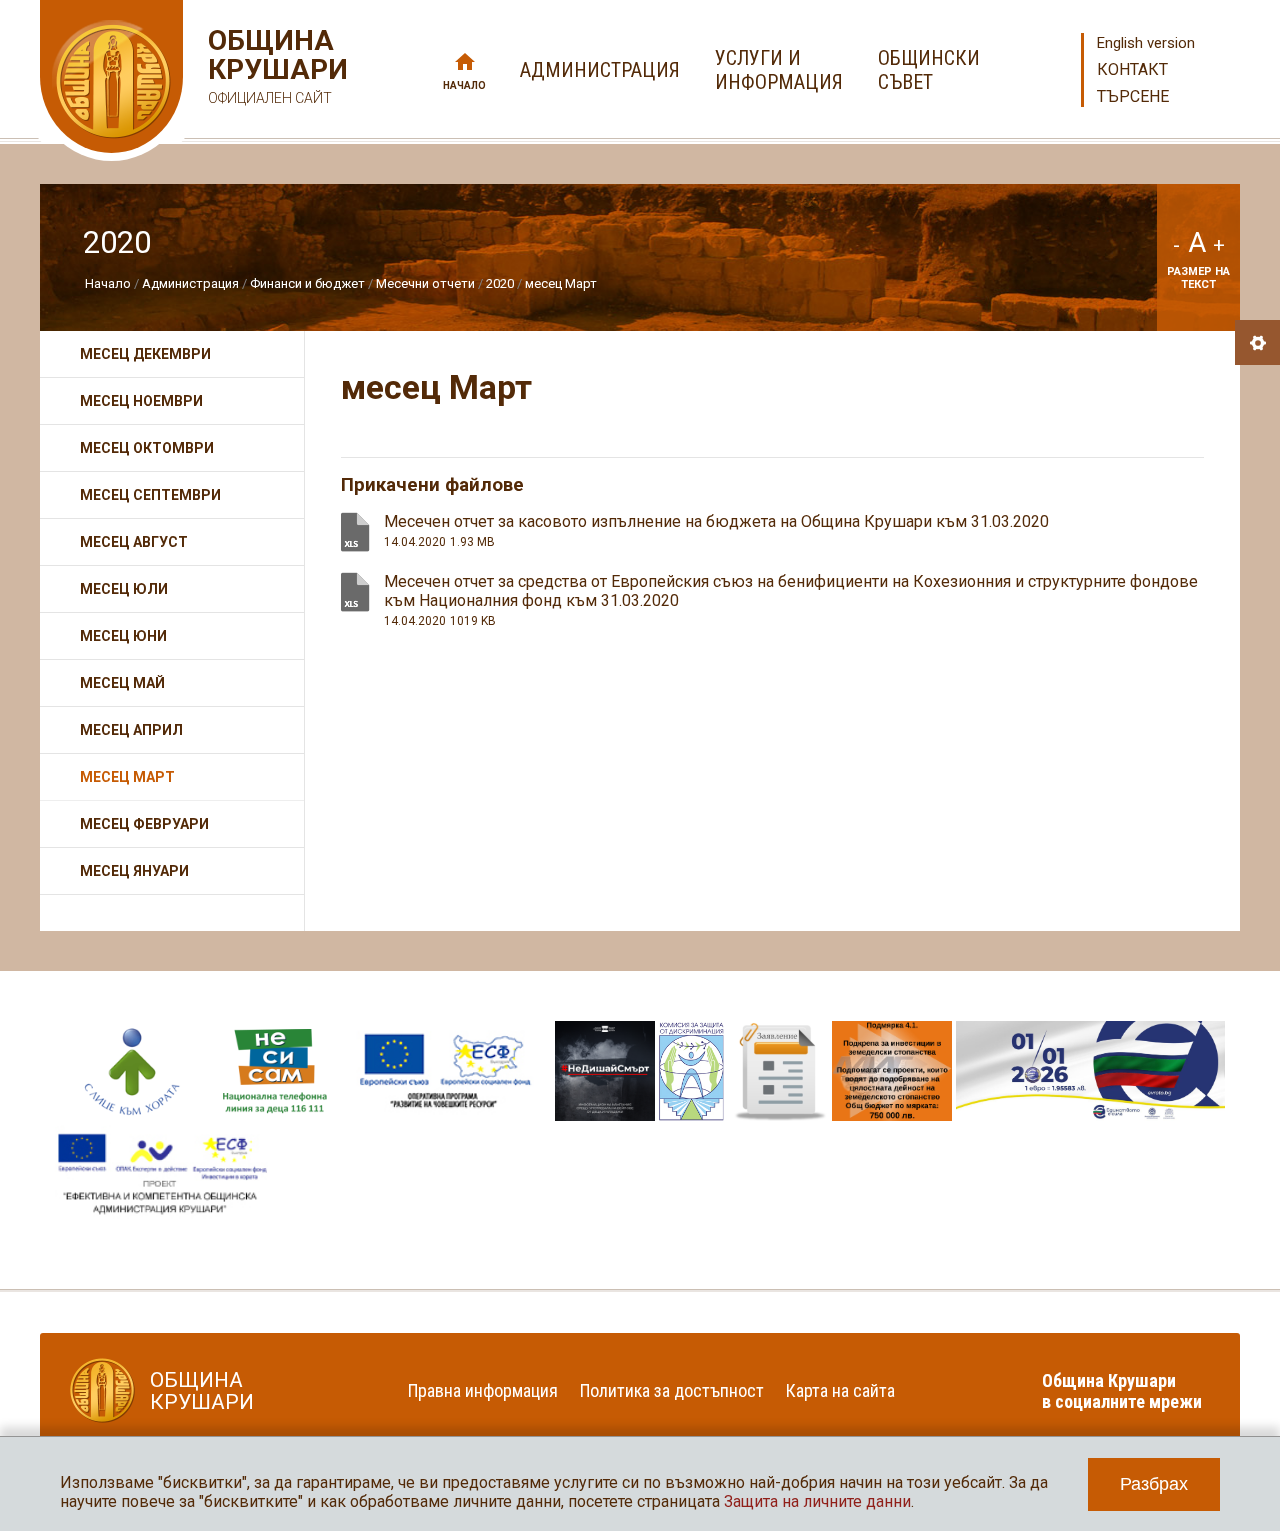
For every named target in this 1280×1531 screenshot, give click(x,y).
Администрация (190, 283)
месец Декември (145, 354)
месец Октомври (147, 448)
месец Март (561, 283)
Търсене (1133, 96)
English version (1146, 43)
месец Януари (134, 871)
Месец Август (134, 542)
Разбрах (1154, 1484)
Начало (464, 85)
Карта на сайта (840, 1390)
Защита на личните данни (817, 1501)
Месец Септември (150, 495)
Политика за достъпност (672, 1390)
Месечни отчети (425, 283)
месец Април (131, 730)
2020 (500, 283)
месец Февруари (144, 824)
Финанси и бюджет (307, 283)
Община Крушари (275, 66)
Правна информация (483, 1390)
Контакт (1132, 69)
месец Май (122, 683)
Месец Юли (124, 589)
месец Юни (123, 636)
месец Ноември (141, 401)
